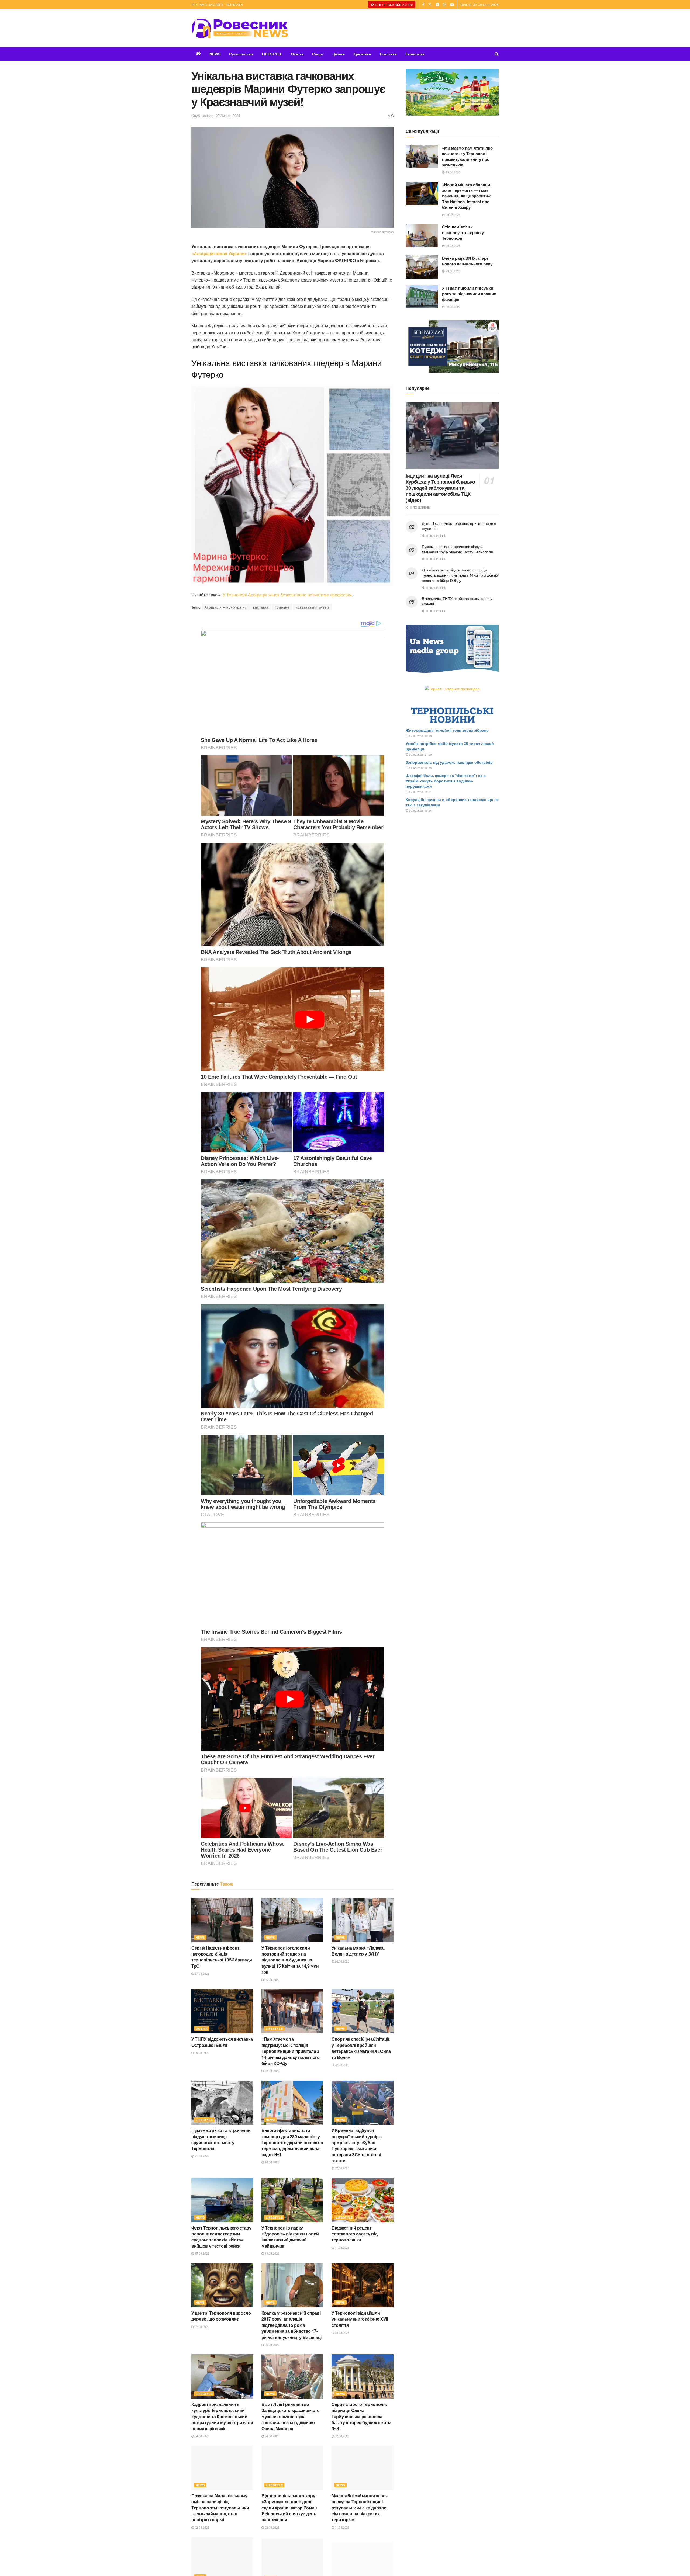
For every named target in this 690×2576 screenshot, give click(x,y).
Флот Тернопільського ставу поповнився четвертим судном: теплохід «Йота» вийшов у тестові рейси (221, 2237)
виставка (261, 607)
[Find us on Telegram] (437, 5)
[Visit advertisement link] (452, 92)
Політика (388, 54)
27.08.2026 (201, 1973)
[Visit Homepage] (240, 28)
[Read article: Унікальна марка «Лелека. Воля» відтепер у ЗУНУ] (363, 1920)
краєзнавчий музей (312, 607)
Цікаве (339, 54)
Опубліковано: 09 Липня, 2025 (216, 115)
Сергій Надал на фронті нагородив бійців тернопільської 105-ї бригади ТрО (222, 1957)
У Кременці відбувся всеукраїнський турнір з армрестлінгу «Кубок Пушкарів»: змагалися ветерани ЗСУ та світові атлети (357, 2145)
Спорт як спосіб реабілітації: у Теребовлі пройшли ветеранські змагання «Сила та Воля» (361, 2048)
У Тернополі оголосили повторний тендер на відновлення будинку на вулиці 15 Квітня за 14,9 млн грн (290, 1960)
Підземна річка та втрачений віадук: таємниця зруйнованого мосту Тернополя (221, 2139)
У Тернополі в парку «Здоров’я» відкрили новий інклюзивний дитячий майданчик (290, 2237)
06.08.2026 (272, 2345)
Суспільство (241, 54)
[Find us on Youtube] (452, 5)
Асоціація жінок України (226, 607)
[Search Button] (497, 54)
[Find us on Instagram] (445, 5)
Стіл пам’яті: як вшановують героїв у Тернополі (463, 232)
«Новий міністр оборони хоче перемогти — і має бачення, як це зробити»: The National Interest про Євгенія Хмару (467, 196)
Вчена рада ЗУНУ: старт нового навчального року (467, 261)
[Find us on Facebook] (423, 5)
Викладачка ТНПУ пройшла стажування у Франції (457, 601)
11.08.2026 (342, 2247)
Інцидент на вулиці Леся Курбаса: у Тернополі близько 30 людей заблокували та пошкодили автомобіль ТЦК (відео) (440, 488)
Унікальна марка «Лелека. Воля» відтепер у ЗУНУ (358, 1951)
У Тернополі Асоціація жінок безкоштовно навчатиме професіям (287, 595)
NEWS (215, 54)
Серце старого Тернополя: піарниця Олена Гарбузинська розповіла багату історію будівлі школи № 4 (361, 2416)
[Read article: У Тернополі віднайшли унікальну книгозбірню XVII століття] (363, 2285)
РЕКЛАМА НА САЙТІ (207, 4)
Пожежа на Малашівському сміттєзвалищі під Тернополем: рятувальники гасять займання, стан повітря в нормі (220, 2508)
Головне (282, 607)
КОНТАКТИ (234, 4)
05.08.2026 (342, 2332)
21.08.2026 (201, 2156)
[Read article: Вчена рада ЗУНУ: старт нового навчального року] (422, 267)
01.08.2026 (342, 2527)
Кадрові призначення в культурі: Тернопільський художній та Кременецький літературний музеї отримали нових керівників (222, 2416)
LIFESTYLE (272, 54)
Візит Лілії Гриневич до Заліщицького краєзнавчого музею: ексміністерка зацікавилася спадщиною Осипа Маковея (291, 2416)
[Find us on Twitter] (430, 5)
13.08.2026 (272, 2253)
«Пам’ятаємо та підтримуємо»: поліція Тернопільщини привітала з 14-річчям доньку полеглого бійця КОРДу (291, 2051)
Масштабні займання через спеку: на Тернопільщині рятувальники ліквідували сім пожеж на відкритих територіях (359, 2508)
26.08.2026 (272, 1980)
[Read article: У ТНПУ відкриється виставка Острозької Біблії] (222, 2011)
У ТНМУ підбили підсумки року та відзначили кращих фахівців (469, 294)
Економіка (415, 54)
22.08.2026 (272, 2071)
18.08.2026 (272, 2162)
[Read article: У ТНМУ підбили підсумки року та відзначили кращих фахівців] (422, 297)
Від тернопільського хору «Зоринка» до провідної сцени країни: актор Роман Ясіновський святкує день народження (289, 2508)
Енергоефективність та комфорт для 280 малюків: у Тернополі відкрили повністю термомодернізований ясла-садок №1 (292, 2142)
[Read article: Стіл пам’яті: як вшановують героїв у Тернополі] (422, 236)
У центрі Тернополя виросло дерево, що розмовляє (221, 2316)
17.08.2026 (342, 2168)
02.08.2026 (342, 2436)
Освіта (297, 54)
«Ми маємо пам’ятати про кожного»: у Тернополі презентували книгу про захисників (467, 156)
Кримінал (362, 54)
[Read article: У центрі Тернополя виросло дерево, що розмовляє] (222, 2285)
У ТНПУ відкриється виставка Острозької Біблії (222, 2042)
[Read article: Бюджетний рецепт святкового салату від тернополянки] (363, 2200)
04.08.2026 (201, 2436)
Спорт (318, 54)
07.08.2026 (201, 2327)
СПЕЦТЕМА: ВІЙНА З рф (394, 5)
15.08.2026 (201, 2253)
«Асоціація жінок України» (219, 253)
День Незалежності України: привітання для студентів (459, 526)
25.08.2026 (201, 2053)
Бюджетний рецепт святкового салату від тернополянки (354, 2234)
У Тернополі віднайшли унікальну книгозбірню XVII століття (360, 2319)
